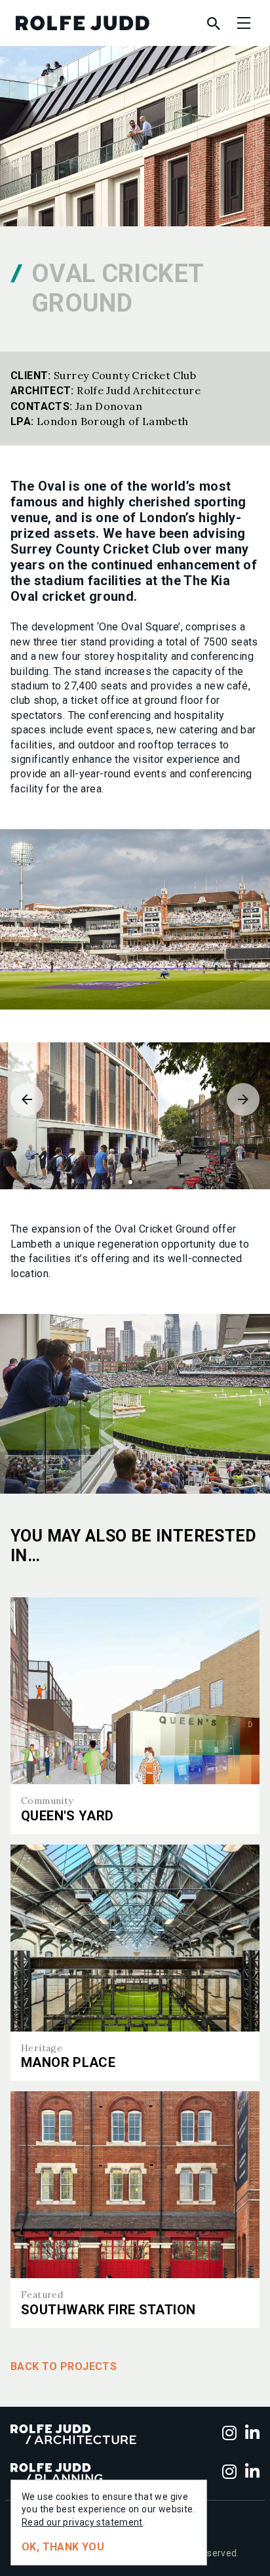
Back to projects (64, 2366)
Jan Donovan (109, 406)
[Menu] (244, 23)
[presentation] (27, 1099)
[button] (121, 1182)
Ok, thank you (63, 2547)
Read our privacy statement (82, 2522)
